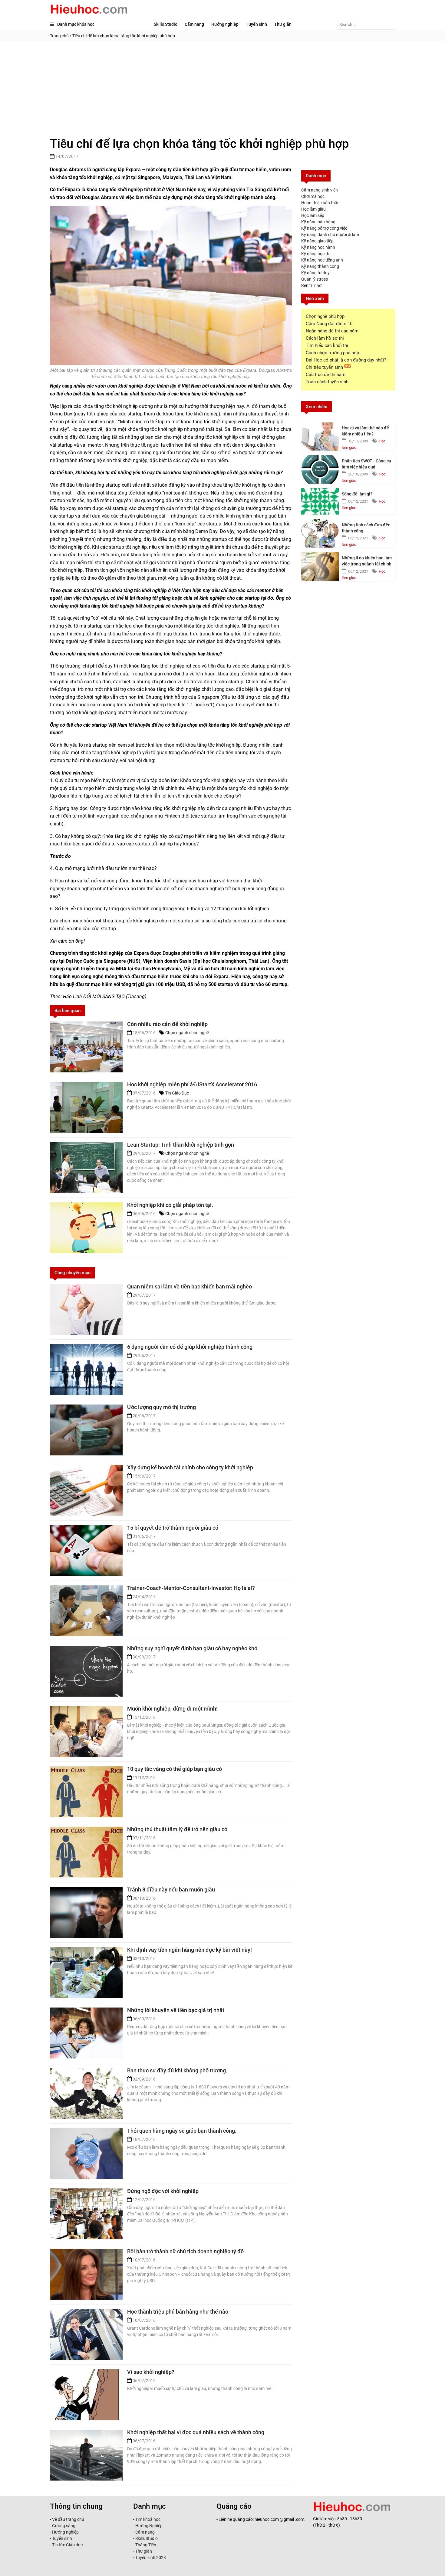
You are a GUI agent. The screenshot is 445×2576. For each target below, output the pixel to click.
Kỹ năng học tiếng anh (322, 260)
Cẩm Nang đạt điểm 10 (329, 324)
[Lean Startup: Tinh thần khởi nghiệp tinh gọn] (86, 1168)
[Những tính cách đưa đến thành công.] (320, 532)
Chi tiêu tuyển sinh (325, 367)
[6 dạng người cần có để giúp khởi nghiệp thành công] (86, 1370)
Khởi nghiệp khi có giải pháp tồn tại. (170, 1205)
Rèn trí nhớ (311, 285)
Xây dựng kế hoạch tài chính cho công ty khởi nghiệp (190, 1467)
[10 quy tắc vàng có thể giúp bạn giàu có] (86, 1792)
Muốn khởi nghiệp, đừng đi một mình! (172, 1709)
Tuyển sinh (256, 24)
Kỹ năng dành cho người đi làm (330, 235)
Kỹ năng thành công (320, 266)
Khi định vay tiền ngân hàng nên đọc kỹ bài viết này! (190, 1950)
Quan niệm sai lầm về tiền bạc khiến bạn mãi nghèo (190, 1286)
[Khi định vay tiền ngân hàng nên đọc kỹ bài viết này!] (86, 1973)
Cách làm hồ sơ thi (325, 338)
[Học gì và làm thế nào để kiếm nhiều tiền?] (320, 435)
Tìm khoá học (147, 2519)
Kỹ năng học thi (316, 254)
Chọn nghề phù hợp (325, 316)
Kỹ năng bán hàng (318, 222)
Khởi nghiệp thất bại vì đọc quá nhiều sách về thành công (196, 2432)
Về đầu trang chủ (68, 2519)
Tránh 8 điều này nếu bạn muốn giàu (171, 1890)
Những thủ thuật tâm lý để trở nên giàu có (177, 1829)
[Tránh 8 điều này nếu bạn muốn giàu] (86, 1912)
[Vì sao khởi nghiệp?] (86, 2395)
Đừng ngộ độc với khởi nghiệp (163, 2191)
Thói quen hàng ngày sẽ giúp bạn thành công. (182, 2131)
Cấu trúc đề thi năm (326, 375)
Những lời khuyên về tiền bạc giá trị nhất (176, 2010)
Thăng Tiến (145, 2545)
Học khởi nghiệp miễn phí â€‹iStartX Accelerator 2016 (192, 1084)
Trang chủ (59, 36)
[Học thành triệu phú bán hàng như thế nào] (86, 2334)
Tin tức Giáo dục (67, 2545)
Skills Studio (166, 24)
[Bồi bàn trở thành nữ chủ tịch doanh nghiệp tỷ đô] (86, 2274)
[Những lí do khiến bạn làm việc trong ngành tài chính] (320, 565)
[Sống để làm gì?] (320, 501)
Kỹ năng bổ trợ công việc (324, 228)
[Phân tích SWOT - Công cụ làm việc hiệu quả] (320, 468)
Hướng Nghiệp (148, 2526)
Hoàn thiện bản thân (320, 203)
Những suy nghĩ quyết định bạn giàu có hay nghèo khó (192, 1648)
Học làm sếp (313, 215)
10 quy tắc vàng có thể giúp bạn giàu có (175, 1769)
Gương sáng (64, 2526)
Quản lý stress (315, 279)
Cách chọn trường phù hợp (332, 353)
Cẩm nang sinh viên (320, 190)
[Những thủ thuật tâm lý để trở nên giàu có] (86, 1852)
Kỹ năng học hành (318, 247)
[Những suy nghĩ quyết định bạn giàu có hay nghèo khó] (86, 1671)
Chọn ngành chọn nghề (187, 1033)
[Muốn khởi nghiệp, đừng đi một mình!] (86, 1731)
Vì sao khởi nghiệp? (151, 2372)
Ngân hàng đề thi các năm (332, 331)
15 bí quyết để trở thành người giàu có (173, 1528)
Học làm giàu (313, 209)
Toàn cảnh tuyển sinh (327, 382)
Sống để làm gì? (357, 494)
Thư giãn (283, 24)
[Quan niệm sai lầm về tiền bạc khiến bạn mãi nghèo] (86, 1309)
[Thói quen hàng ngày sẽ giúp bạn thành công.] (86, 2154)
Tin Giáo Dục (177, 1093)
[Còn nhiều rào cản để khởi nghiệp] (86, 1047)
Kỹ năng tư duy (315, 273)
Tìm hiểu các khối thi (327, 345)
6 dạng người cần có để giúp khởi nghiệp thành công (190, 1347)
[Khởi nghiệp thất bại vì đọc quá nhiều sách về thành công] (86, 2455)
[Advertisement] (222, 87)
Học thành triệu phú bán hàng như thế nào (178, 2312)
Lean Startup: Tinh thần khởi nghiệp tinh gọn (181, 1145)
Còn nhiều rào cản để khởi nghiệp (167, 1024)
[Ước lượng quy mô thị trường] (86, 1430)
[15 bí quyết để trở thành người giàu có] (86, 1551)
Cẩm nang (194, 24)
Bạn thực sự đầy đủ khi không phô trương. (177, 2070)
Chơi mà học (313, 196)
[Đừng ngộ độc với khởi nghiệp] (86, 2214)
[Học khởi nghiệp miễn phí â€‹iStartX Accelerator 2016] (86, 1107)
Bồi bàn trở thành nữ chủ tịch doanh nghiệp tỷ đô (185, 2251)
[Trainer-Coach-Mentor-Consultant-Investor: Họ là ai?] (86, 1611)
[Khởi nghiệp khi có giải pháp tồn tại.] (86, 1228)
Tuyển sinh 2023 (151, 2558)
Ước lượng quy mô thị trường (162, 1407)
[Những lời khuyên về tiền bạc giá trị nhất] (86, 2033)
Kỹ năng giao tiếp (317, 241)
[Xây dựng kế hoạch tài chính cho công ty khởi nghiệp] (86, 1490)
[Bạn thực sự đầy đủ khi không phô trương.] (86, 2093)
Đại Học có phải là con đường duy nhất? (346, 360)
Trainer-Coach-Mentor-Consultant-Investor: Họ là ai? (191, 1588)
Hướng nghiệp (225, 24)
